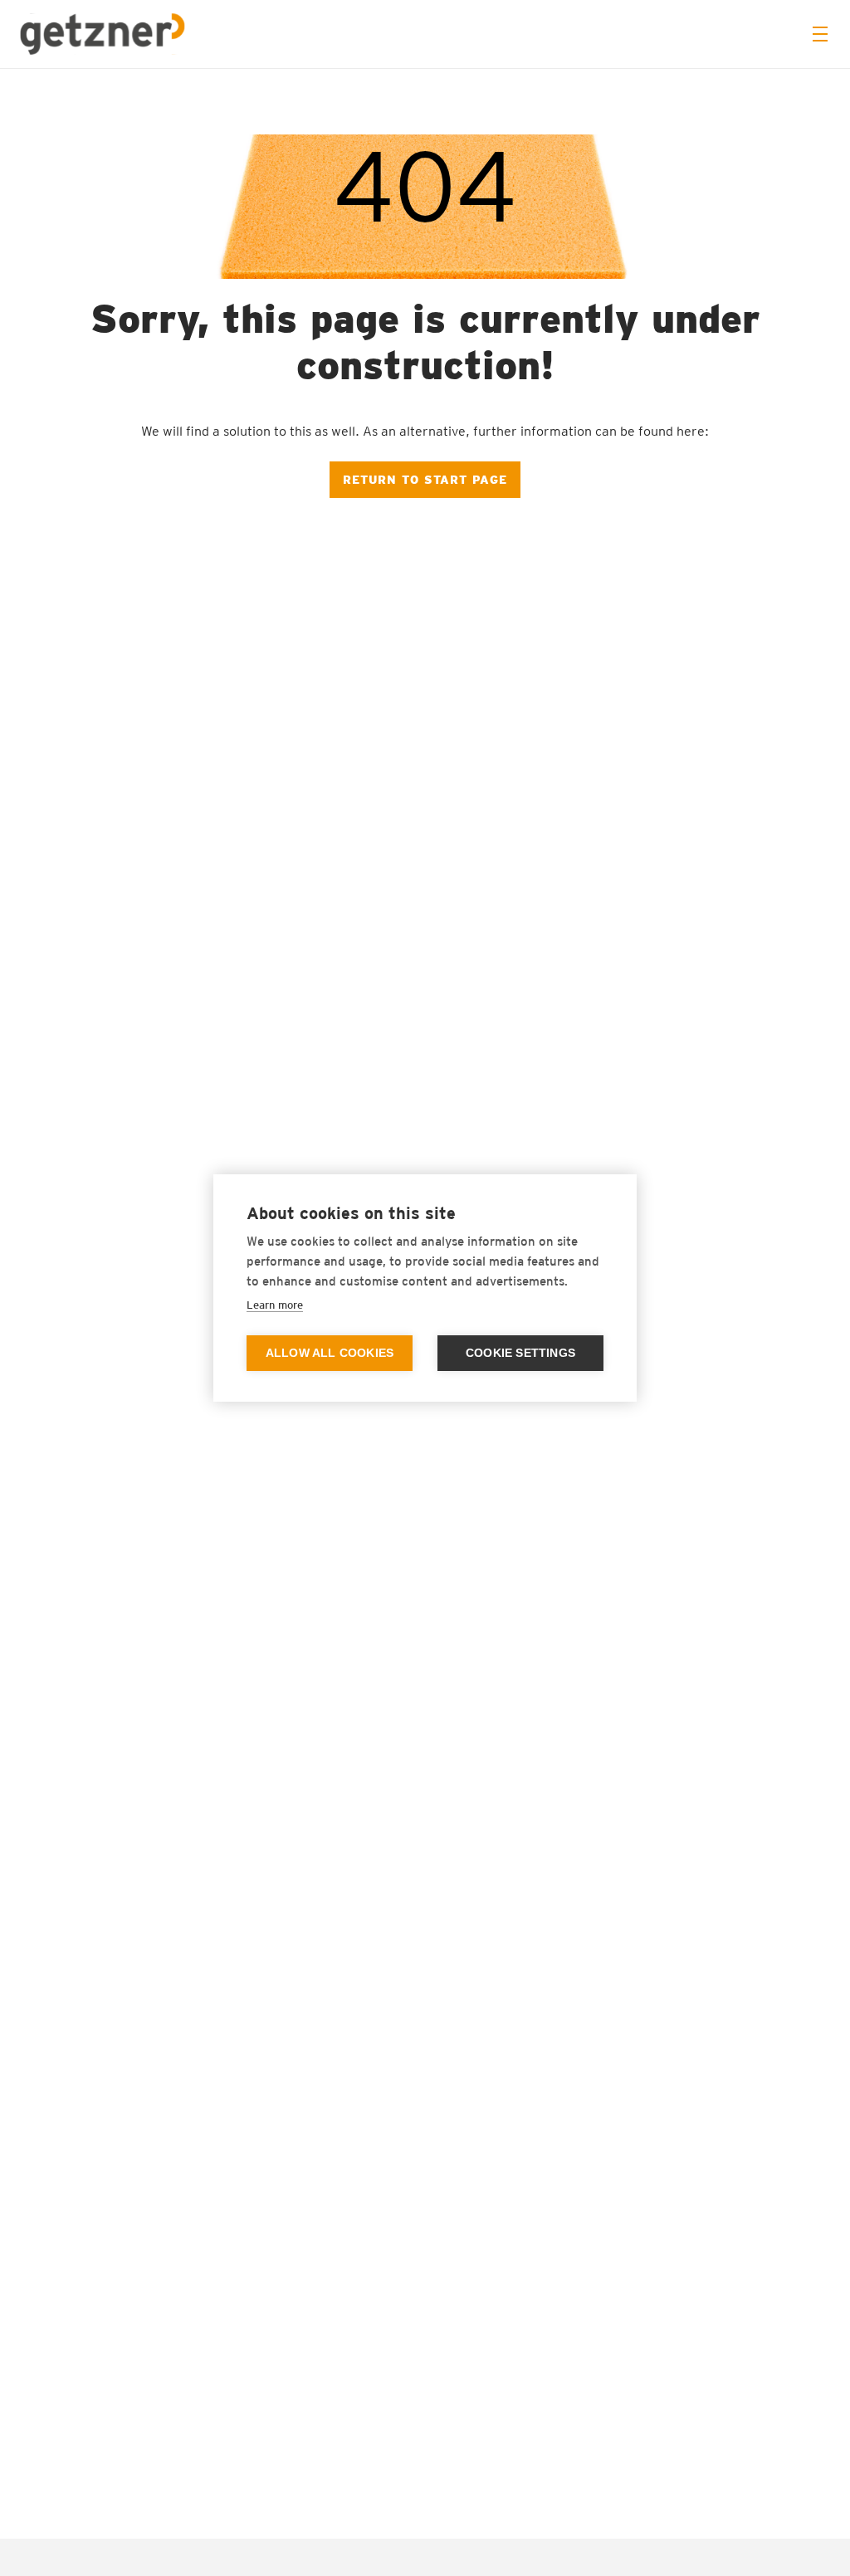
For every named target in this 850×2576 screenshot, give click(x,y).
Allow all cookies (330, 1353)
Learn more (275, 1305)
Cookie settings (520, 1353)
